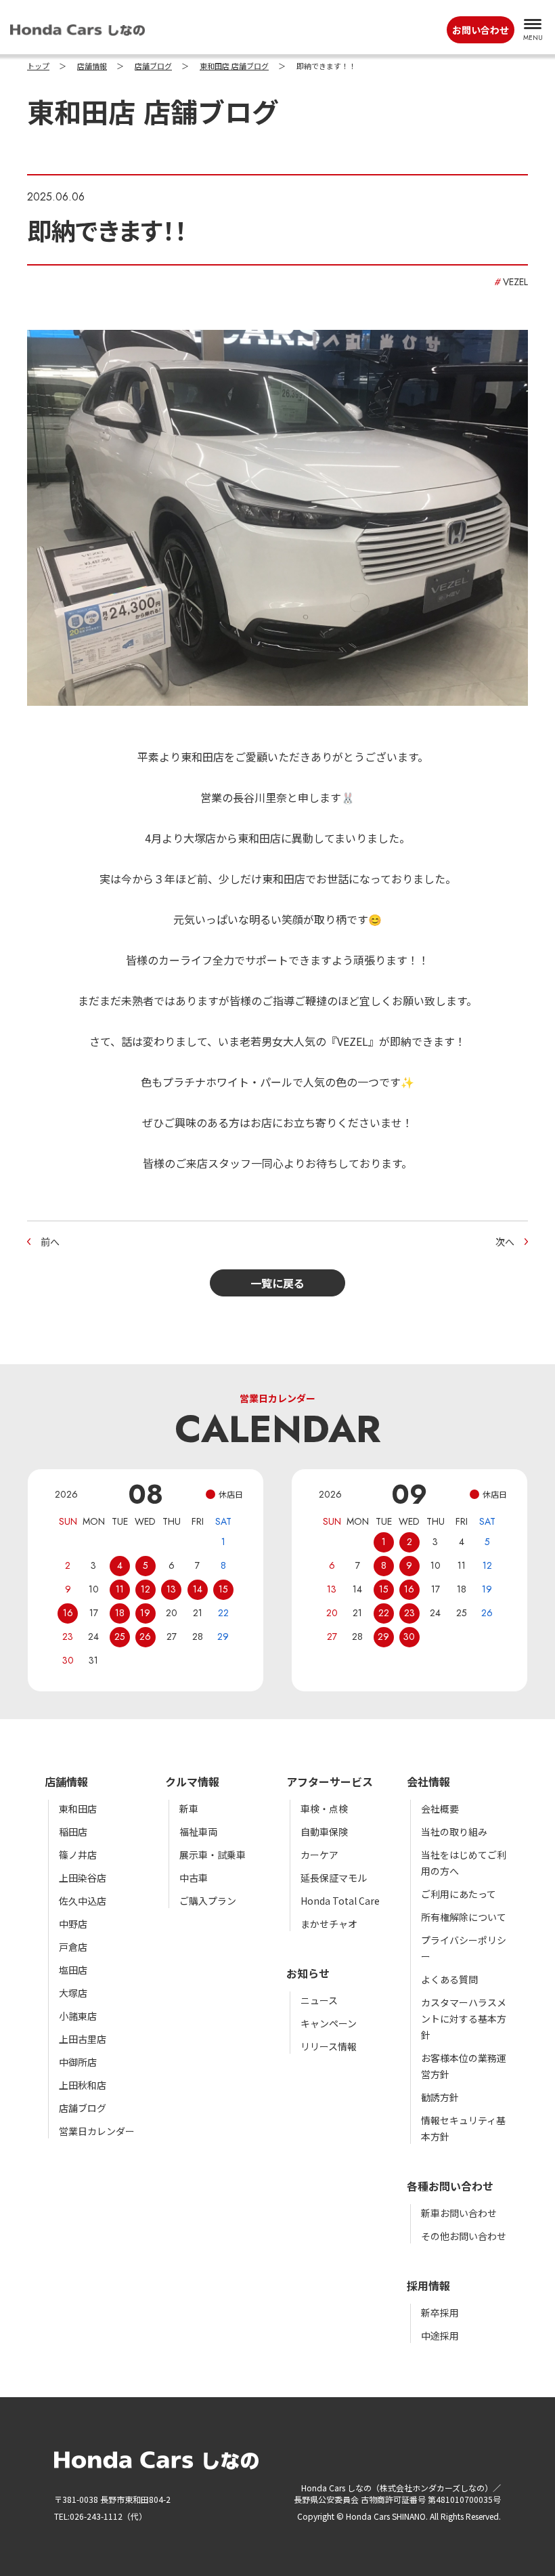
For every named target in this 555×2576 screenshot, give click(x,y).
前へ (50, 1242)
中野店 (73, 1924)
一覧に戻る (277, 1283)
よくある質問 (449, 1979)
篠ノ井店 (78, 1855)
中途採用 (440, 2336)
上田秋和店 (83, 2085)
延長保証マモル (334, 1878)
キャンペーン (329, 2023)
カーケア (319, 1855)
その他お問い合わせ (464, 2236)
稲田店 (73, 1832)
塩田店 (73, 1970)
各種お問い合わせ (450, 2186)
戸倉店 (73, 1947)
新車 (189, 1809)
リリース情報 (329, 2046)
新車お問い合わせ (459, 2213)
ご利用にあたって (459, 1894)
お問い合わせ (481, 30)
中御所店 (78, 2062)
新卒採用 (440, 2313)
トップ (38, 66)
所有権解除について (464, 1917)
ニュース (319, 2000)
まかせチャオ (329, 1924)
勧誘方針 (440, 2097)
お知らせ (308, 1973)
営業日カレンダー (97, 2131)
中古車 (194, 1878)
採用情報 (428, 2285)
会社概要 (440, 1809)
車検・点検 (324, 1809)
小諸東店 (78, 2016)
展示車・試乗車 (213, 1855)
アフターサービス (330, 1781)
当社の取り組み (454, 1832)
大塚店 (73, 1993)
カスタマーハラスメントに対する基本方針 (464, 2019)
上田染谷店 (83, 1878)
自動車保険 (324, 1832)
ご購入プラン (208, 1901)
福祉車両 (198, 1832)
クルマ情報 (192, 1781)
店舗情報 (92, 66)
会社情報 (428, 1781)
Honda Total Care (340, 1901)
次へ (505, 1242)
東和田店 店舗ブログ (234, 66)
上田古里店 (83, 2039)
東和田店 (78, 1809)
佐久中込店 (83, 1901)
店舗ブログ (153, 66)
